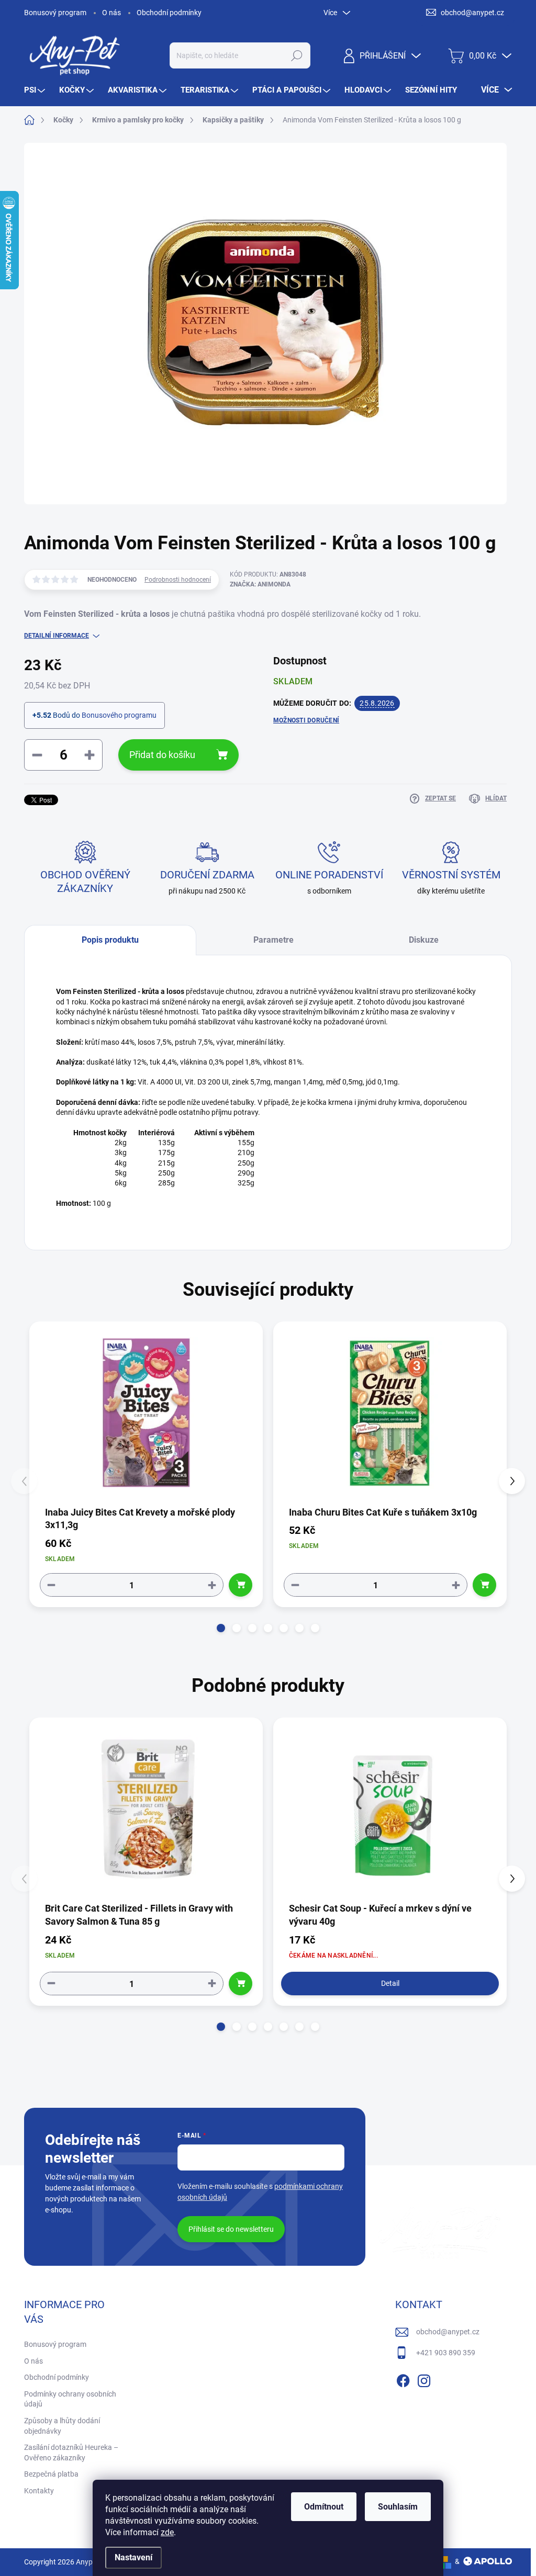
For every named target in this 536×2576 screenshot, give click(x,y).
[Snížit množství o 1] (51, 1585)
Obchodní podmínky (169, 13)
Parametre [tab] (273, 940)
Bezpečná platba (51, 2474)
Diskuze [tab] (424, 940)
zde (167, 2532)
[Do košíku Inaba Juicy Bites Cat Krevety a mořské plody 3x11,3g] (241, 1585)
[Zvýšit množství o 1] (212, 1585)
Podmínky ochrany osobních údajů (70, 2399)
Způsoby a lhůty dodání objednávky (62, 2426)
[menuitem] (36, 90)
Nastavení (133, 2557)
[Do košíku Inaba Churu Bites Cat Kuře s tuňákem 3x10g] (484, 1585)
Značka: (260, 584)
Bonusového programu (119, 715)
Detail (390, 1983)
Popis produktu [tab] (110, 940)
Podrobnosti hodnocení (178, 580)
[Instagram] (424, 2379)
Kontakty (39, 2491)
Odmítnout (324, 2507)
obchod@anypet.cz (448, 2332)
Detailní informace (57, 636)
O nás (111, 13)
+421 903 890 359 (446, 2353)
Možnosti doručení (306, 720)
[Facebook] (403, 2379)
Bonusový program (55, 13)
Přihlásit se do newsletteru (231, 2229)
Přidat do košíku (162, 755)
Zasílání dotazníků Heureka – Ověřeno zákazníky (71, 2453)
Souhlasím (398, 2507)
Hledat (297, 55)
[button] (221, 1628)
